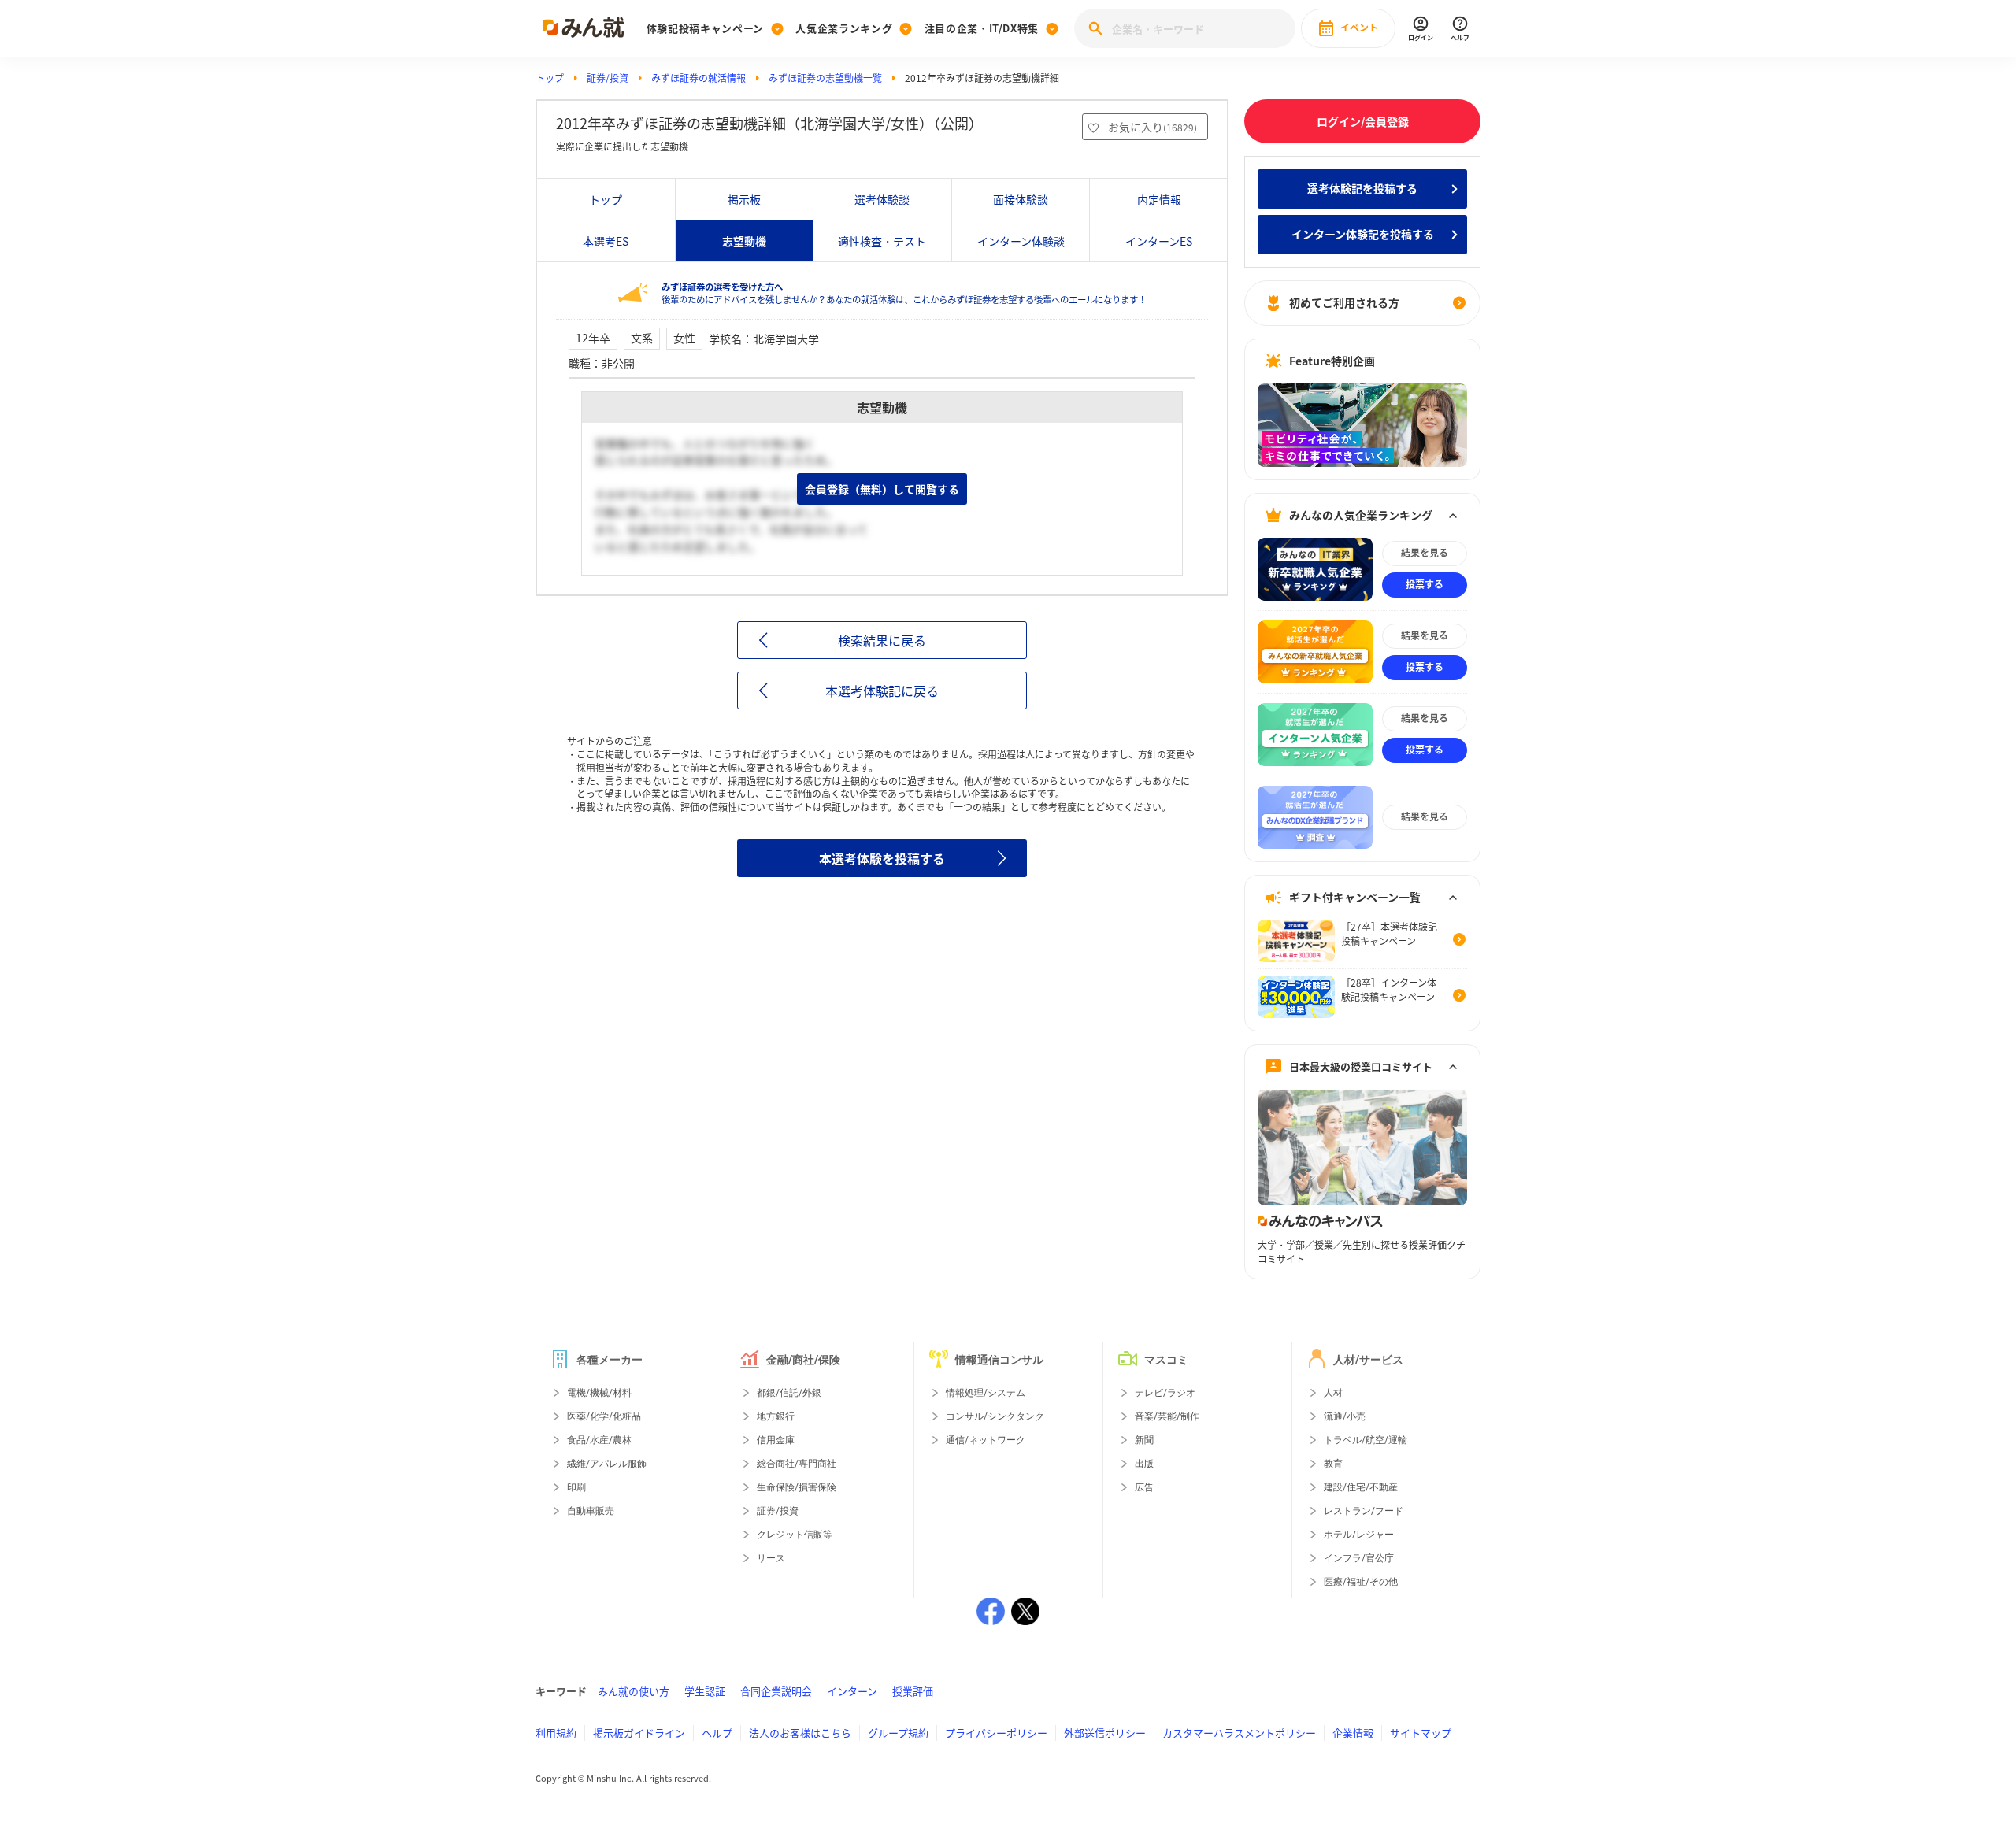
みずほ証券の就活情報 (699, 78)
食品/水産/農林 (599, 1440)
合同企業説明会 (776, 1691)
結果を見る (1425, 553)
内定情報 (1159, 199)
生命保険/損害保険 (797, 1487)
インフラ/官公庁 (1359, 1558)
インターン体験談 (1021, 241)
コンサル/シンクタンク (995, 1416)
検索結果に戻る (882, 640)
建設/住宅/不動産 (1361, 1487)
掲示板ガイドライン (639, 1733)
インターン (852, 1691)
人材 (1333, 1393)
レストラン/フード (1364, 1511)
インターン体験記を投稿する (1363, 234)
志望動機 (744, 241)
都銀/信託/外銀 (789, 1393)
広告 (1144, 1487)
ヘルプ (717, 1733)
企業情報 (1353, 1733)
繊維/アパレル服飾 (607, 1464)
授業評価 (913, 1691)
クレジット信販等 (795, 1535)
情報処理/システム (986, 1393)
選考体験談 (882, 199)
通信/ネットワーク (986, 1440)
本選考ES (606, 241)
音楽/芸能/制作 (1167, 1416)
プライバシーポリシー (996, 1733)
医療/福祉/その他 (1361, 1582)
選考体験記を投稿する (1362, 188)
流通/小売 (1345, 1416)
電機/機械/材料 (599, 1393)
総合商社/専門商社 (797, 1464)
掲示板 (744, 199)
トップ (550, 78)
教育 (1333, 1464)
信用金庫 (776, 1440)
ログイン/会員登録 (1363, 121)
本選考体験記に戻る (882, 691)
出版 (1144, 1464)
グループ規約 (898, 1733)
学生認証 (705, 1691)
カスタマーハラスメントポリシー (1239, 1733)
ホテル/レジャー (1359, 1535)
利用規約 (556, 1733)
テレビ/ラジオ (1165, 1393)
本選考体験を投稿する (882, 858)
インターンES (1159, 241)
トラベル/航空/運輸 (1366, 1440)
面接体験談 (1021, 199)
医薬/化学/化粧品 (604, 1416)
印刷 (576, 1487)
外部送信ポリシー (1105, 1733)
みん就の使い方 (634, 1691)
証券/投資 (608, 78)
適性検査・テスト (882, 241)
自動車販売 (591, 1511)
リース (771, 1558)
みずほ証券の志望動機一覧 (825, 78)
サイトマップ (1421, 1733)
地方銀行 (776, 1416)
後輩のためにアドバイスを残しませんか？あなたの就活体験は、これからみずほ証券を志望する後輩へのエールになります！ (904, 293)
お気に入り (1153, 127)
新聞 (1144, 1440)
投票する (1425, 584)
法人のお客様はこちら (800, 1733)
